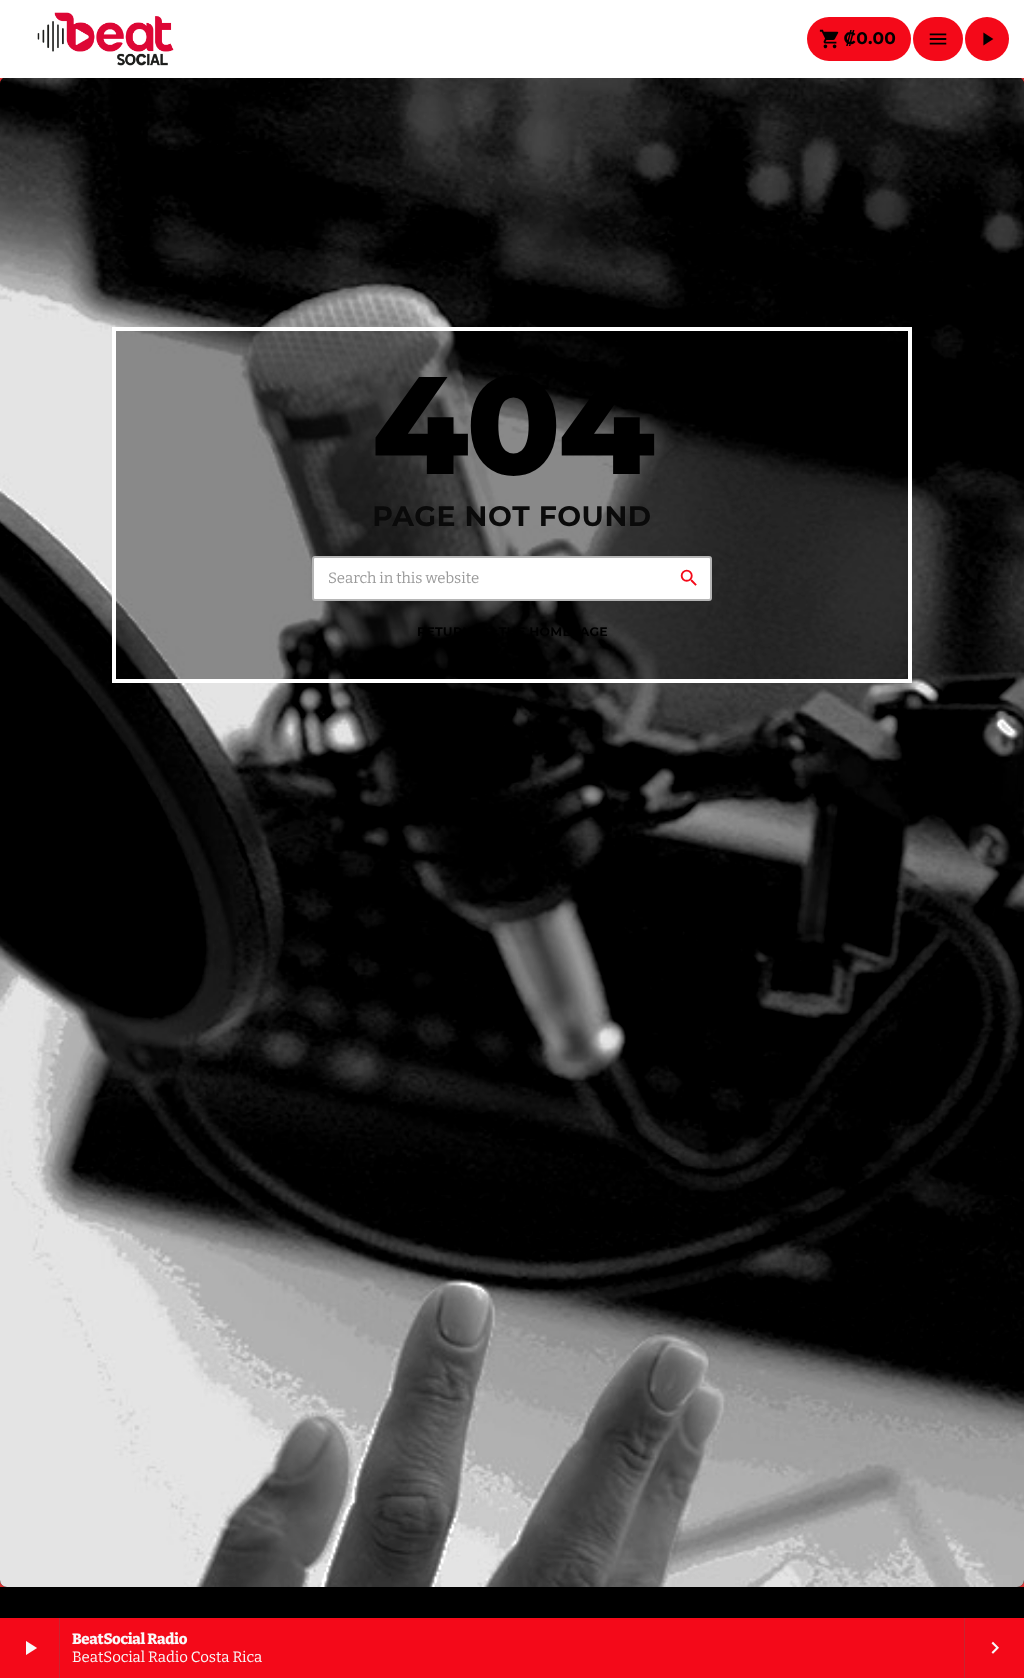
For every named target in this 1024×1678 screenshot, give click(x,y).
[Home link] (105, 39)
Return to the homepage (512, 632)
